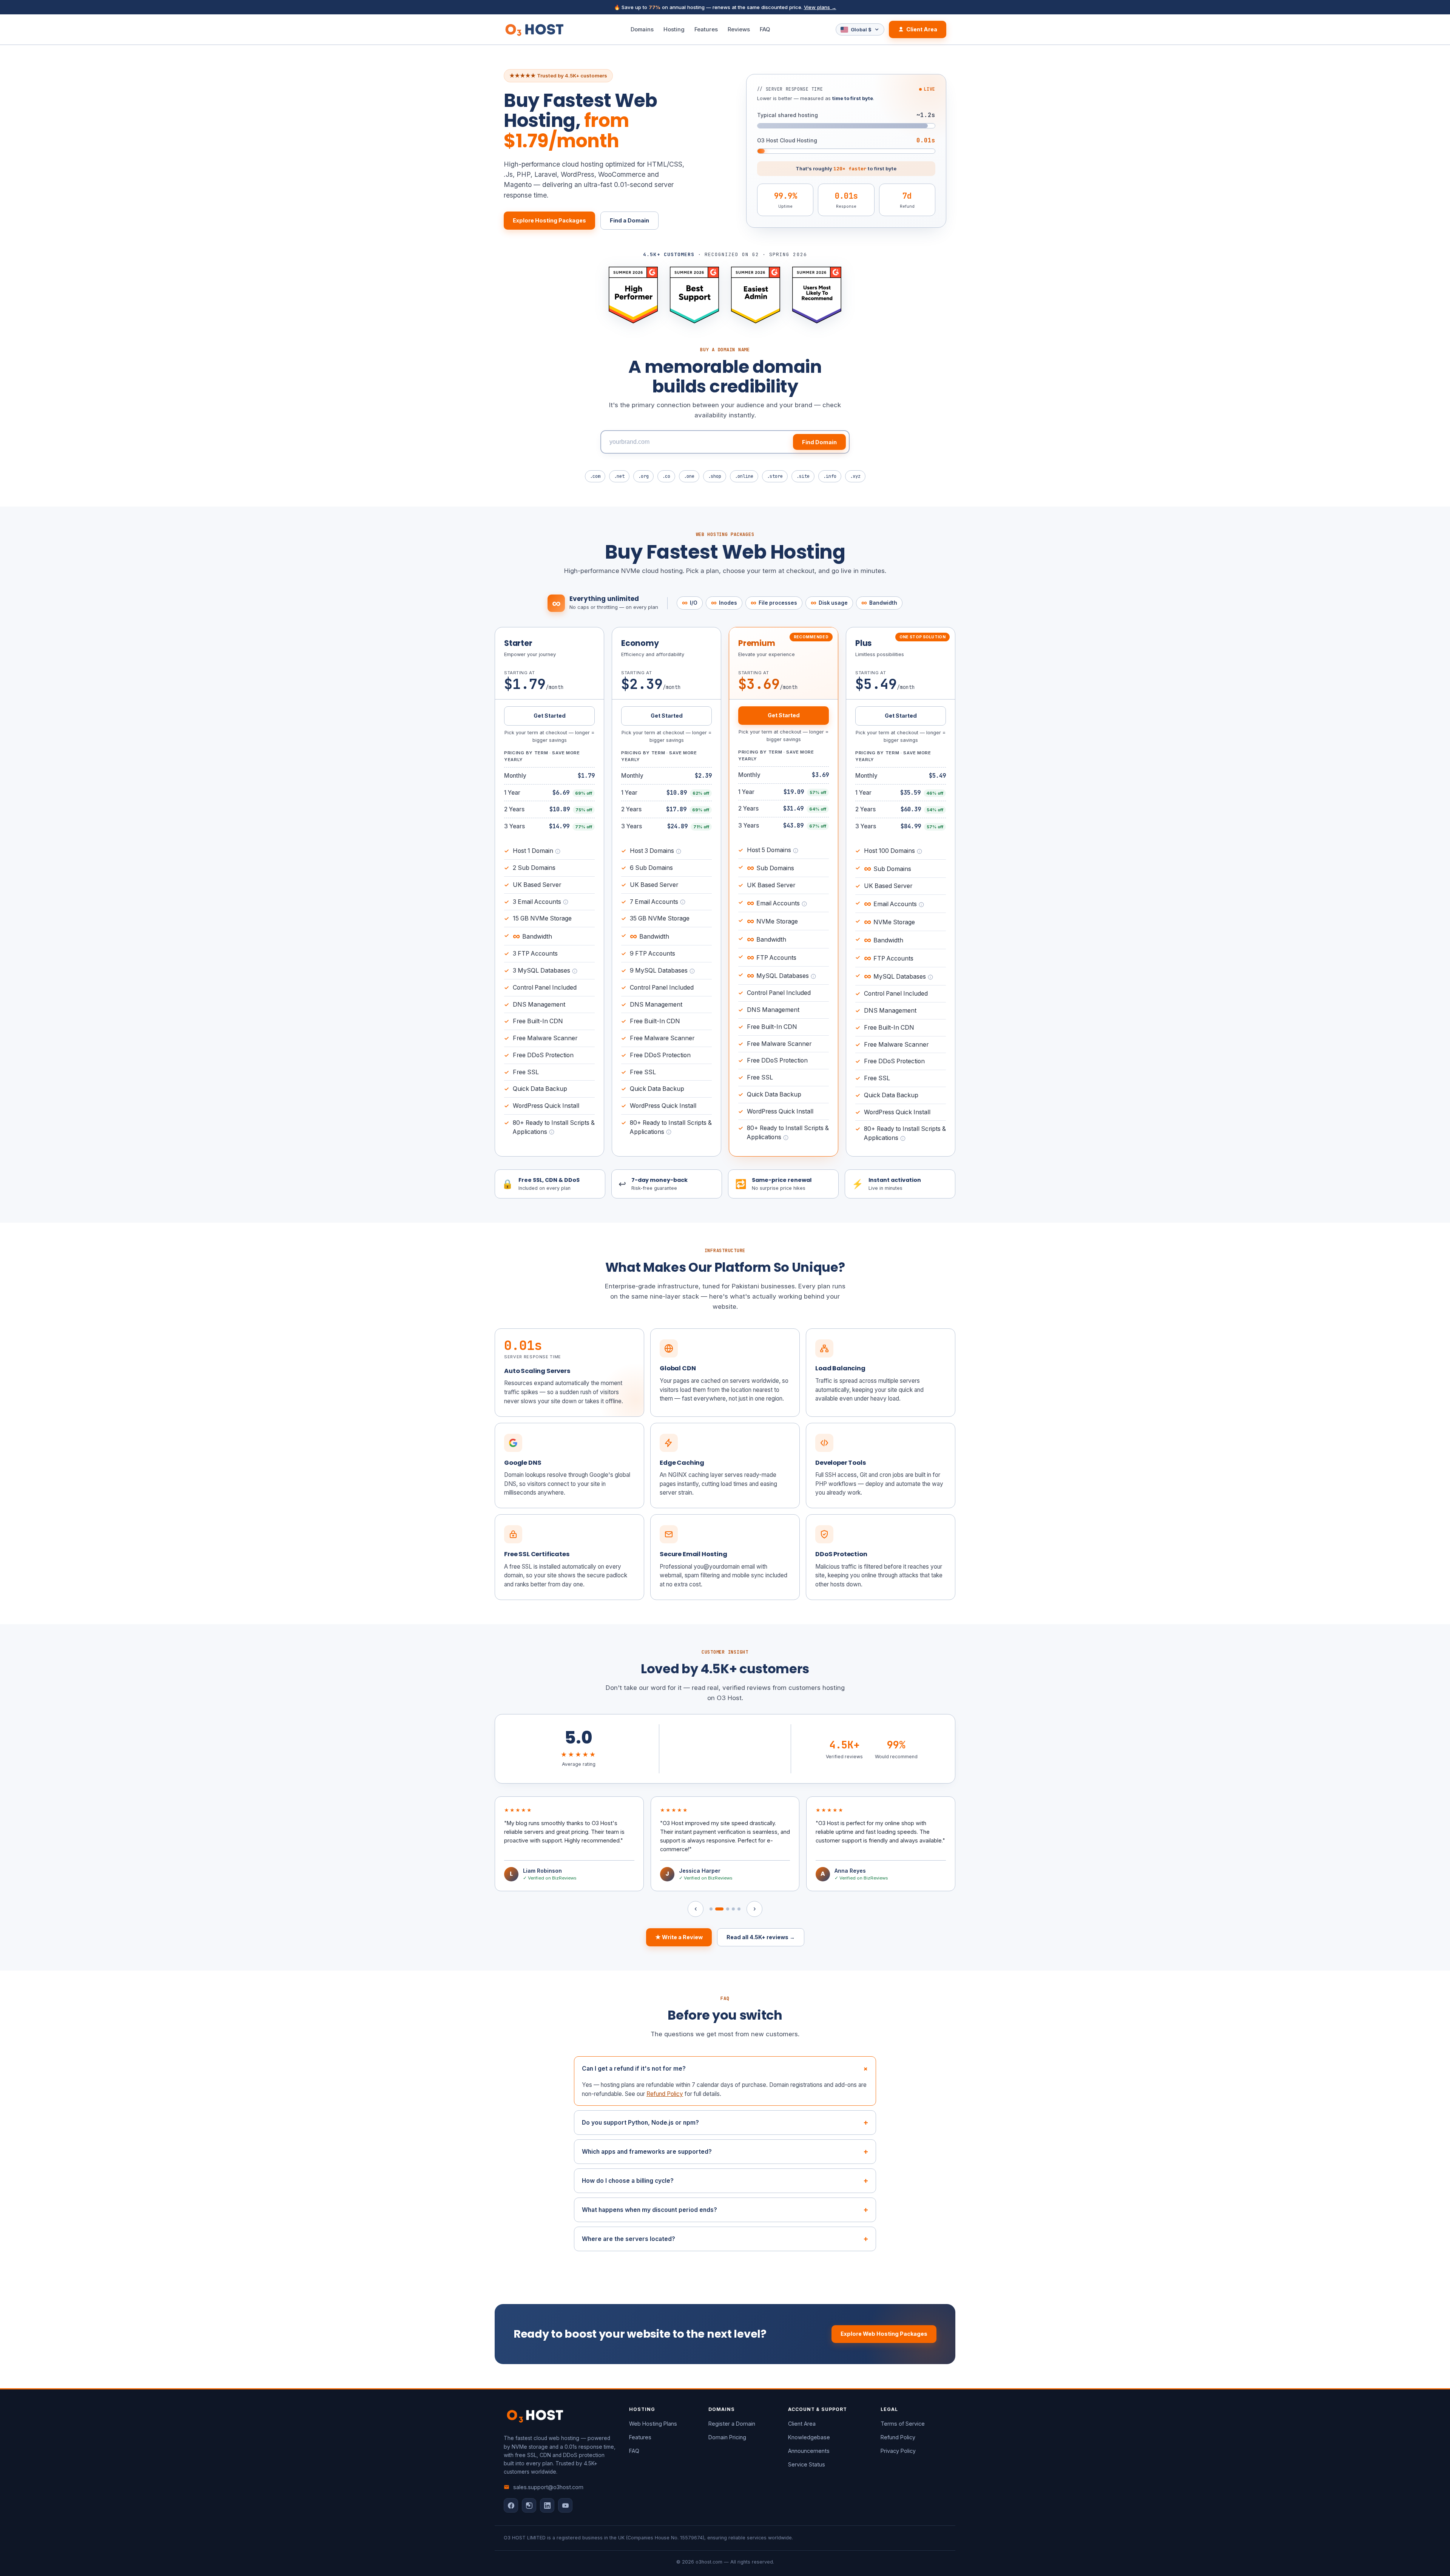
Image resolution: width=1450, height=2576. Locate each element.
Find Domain (819, 442)
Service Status (807, 2464)
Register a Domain (732, 2424)
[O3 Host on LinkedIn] (547, 2505)
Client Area (922, 29)
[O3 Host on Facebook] (511, 2505)
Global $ (861, 29)
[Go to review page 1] (711, 1909)
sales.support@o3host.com (548, 2487)
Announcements (809, 2451)
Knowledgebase (809, 2437)
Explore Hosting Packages (549, 220)
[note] (558, 851)
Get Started (550, 716)
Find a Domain (629, 220)
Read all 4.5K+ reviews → (761, 1937)
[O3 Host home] (534, 29)
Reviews (739, 29)
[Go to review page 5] (739, 1909)
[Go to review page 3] (725, 1909)
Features (706, 29)
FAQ (765, 29)
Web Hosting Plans (653, 2424)
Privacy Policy (898, 2451)
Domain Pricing (727, 2437)
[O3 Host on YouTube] (565, 2505)
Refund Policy (665, 2094)
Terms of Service (903, 2424)
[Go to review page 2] (717, 1909)
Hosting (674, 29)
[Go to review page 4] (733, 1909)
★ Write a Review (679, 1937)
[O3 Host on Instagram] (529, 2505)
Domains (642, 29)
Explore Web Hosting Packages (884, 2334)
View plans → (820, 7)
